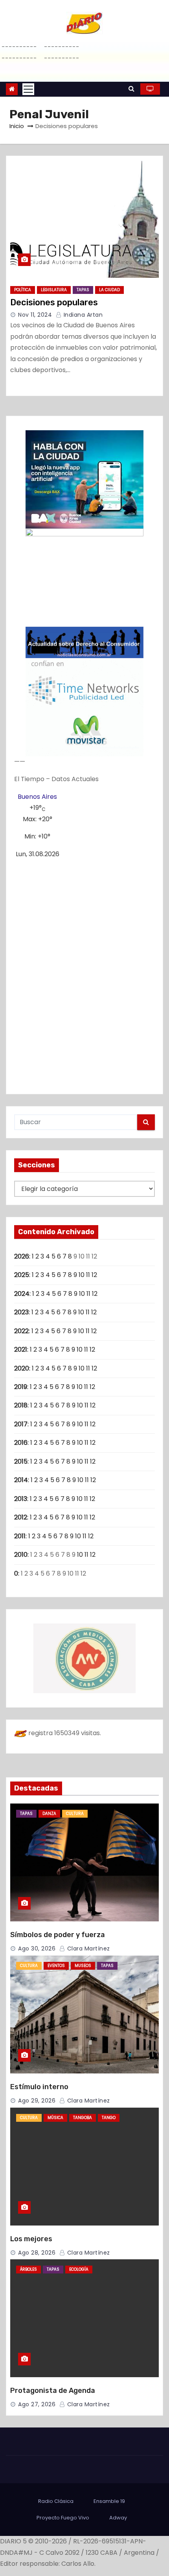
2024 (22, 1294)
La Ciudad (109, 290)
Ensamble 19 (109, 2501)
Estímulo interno (39, 2087)
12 (94, 1275)
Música (55, 2118)
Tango (109, 2118)
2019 (21, 1387)
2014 (21, 1480)
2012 (21, 1517)
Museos (83, 1966)
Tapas (83, 290)
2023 (21, 1312)
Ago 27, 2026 (37, 2404)
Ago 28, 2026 (37, 2253)
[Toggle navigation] (28, 89)
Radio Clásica (56, 2501)
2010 (21, 1555)
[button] (131, 89)
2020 (22, 1368)
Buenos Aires (37, 797)
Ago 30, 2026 (37, 1949)
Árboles (28, 2269)
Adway (118, 2518)
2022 (21, 1331)
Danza (49, 1814)
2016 (21, 1443)
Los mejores (31, 2239)
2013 (21, 1499)
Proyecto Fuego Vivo (63, 2518)
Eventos (56, 1966)
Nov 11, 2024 (35, 315)
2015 (21, 1461)
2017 (21, 1424)
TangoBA (83, 2118)
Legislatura (54, 290)
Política (23, 290)
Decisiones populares (54, 302)
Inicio (17, 126)
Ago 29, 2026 (37, 2101)
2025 (22, 1275)
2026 (22, 1256)
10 (82, 1275)
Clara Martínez (88, 1949)
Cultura (75, 1814)
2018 (21, 1405)
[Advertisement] (84, 973)
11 (88, 1275)
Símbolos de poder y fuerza (58, 1935)
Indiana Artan (82, 315)
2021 (21, 1349)
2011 (20, 1536)
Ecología (79, 2269)
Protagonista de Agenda (53, 2391)
